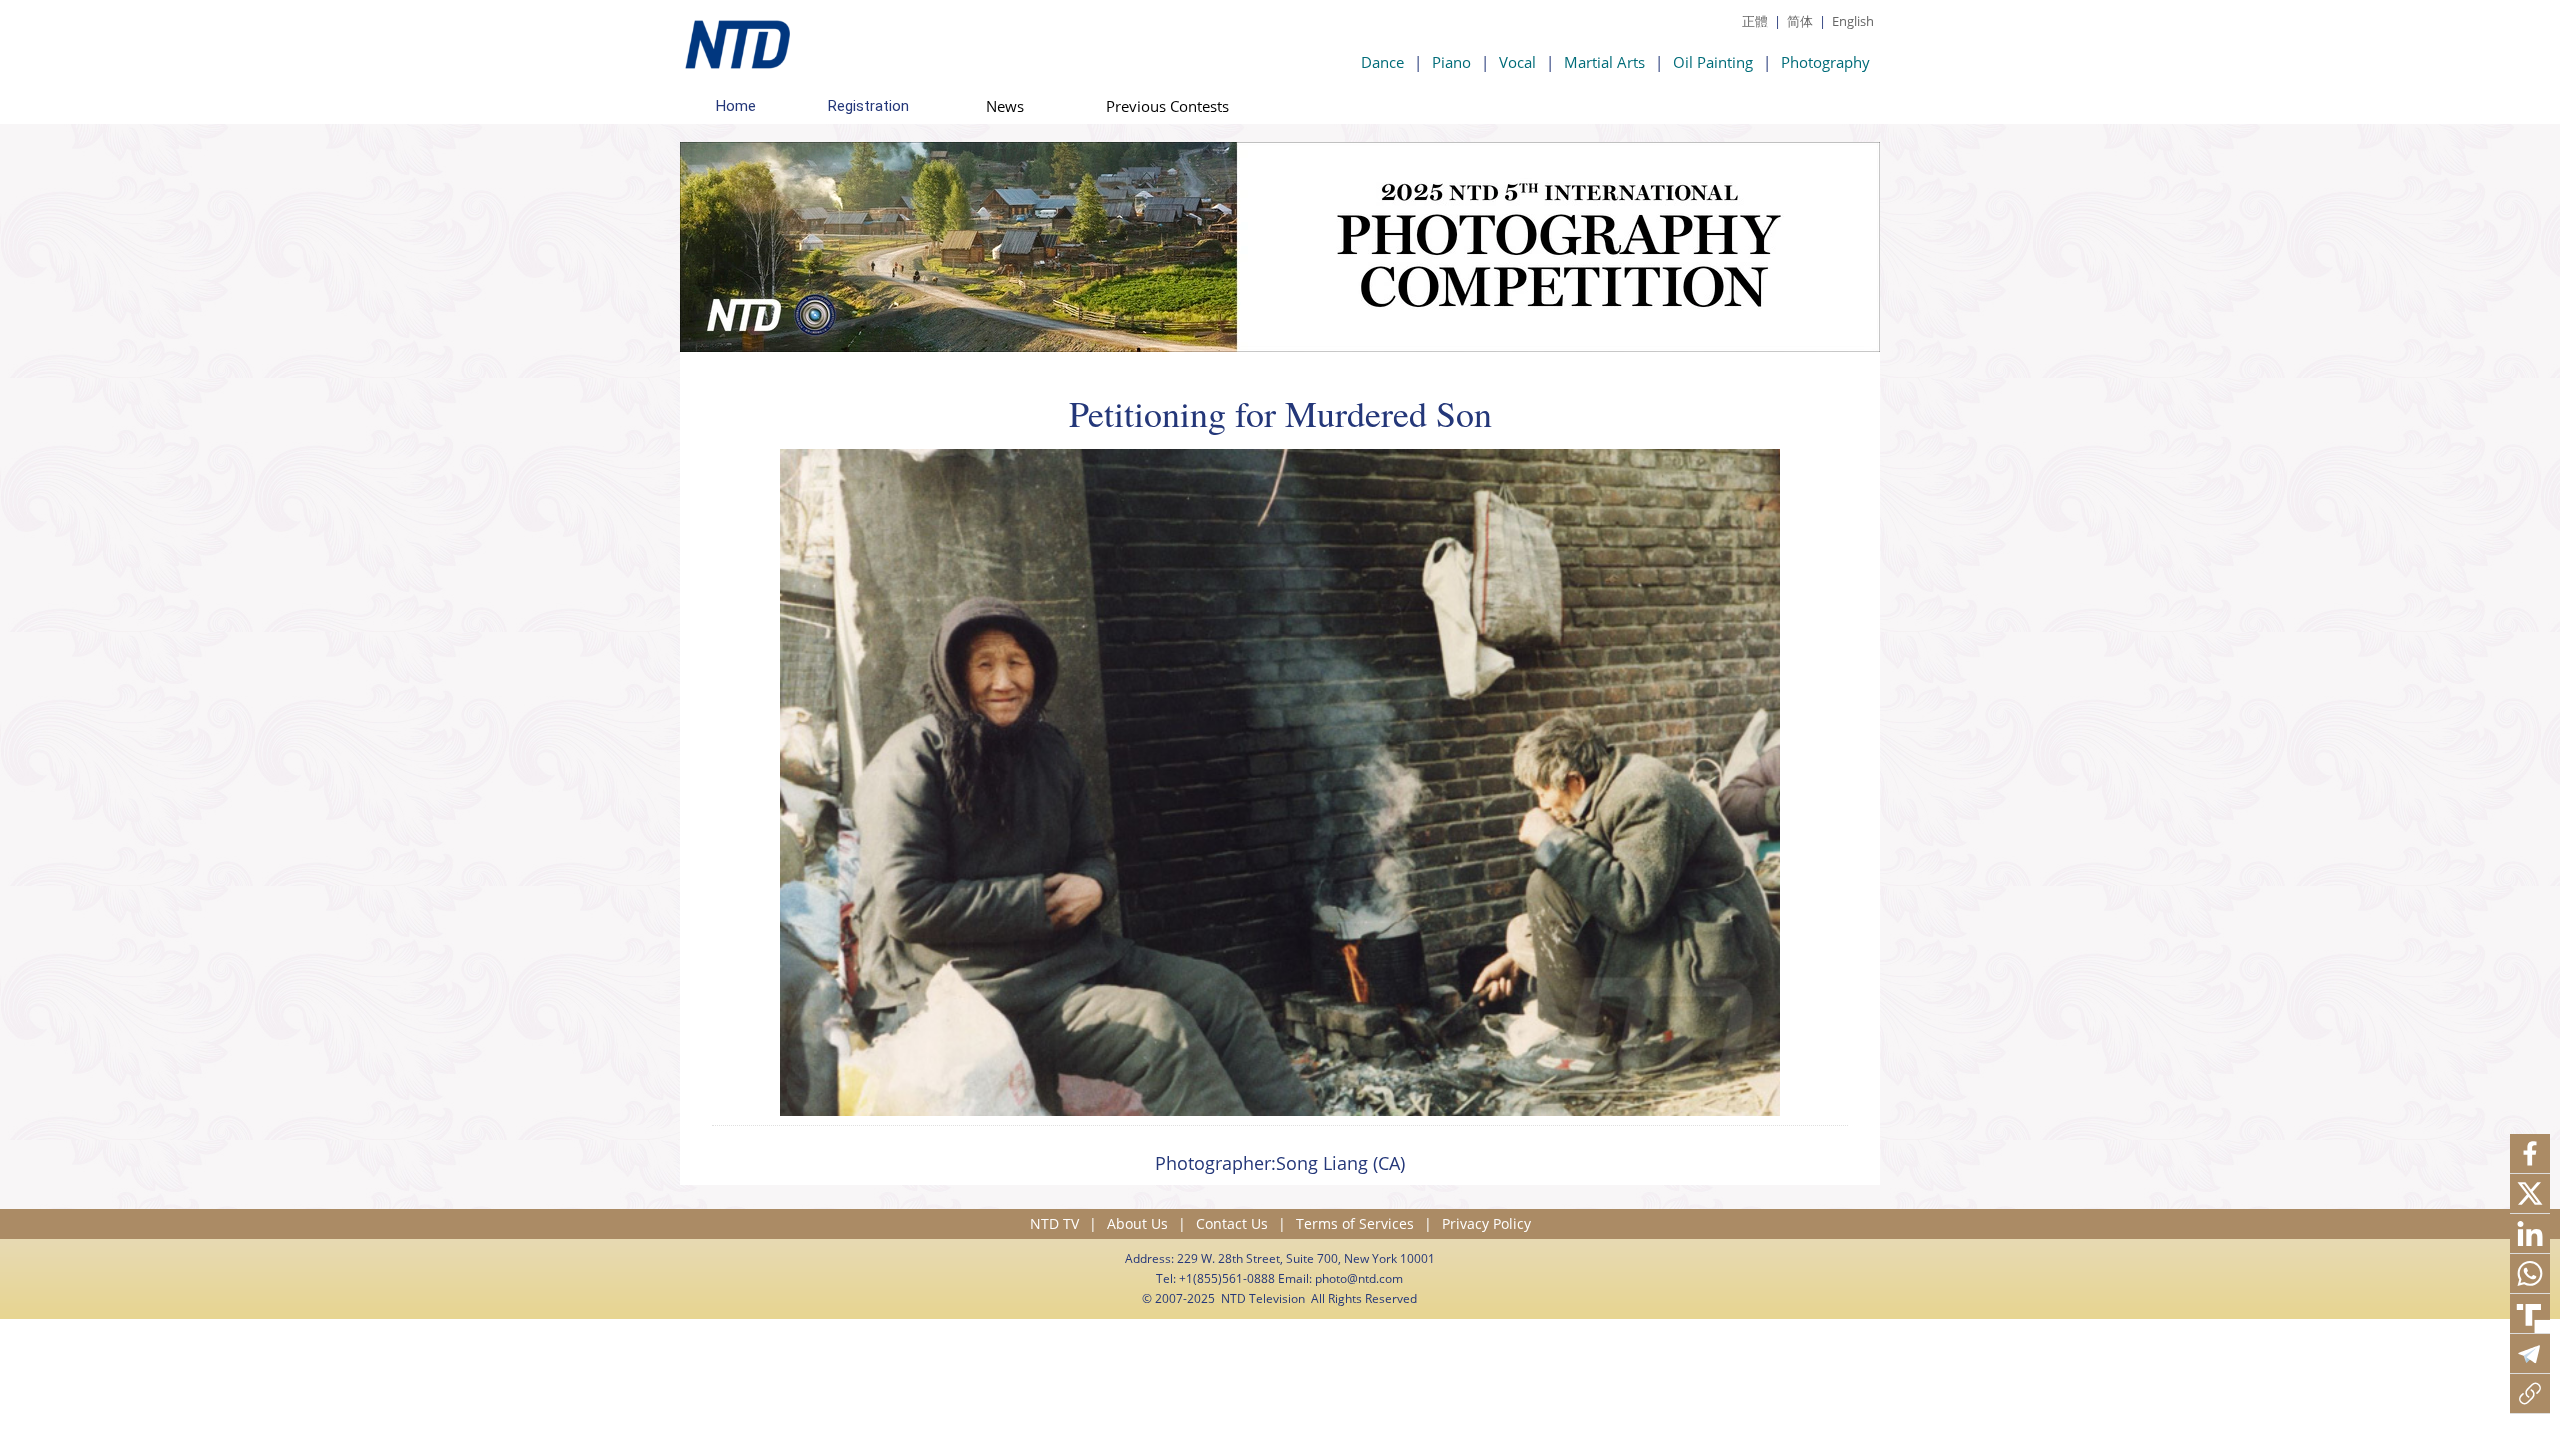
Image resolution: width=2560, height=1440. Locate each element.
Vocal (1517, 62)
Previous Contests (1167, 106)
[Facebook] (2530, 1154)
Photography (1825, 62)
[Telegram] (2530, 1354)
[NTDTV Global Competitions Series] (735, 40)
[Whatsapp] (2530, 1274)
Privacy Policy (1486, 1223)
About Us (1137, 1223)
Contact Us (1232, 1223)
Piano (1451, 62)
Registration (868, 106)
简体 (1800, 21)
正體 (1755, 21)
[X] (2530, 1194)
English (1853, 21)
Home (736, 106)
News (1005, 106)
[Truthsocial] (2530, 1314)
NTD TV (1054, 1223)
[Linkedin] (2530, 1234)
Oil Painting (1713, 62)
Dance (1382, 62)
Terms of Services (1355, 1223)
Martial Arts (1604, 62)
